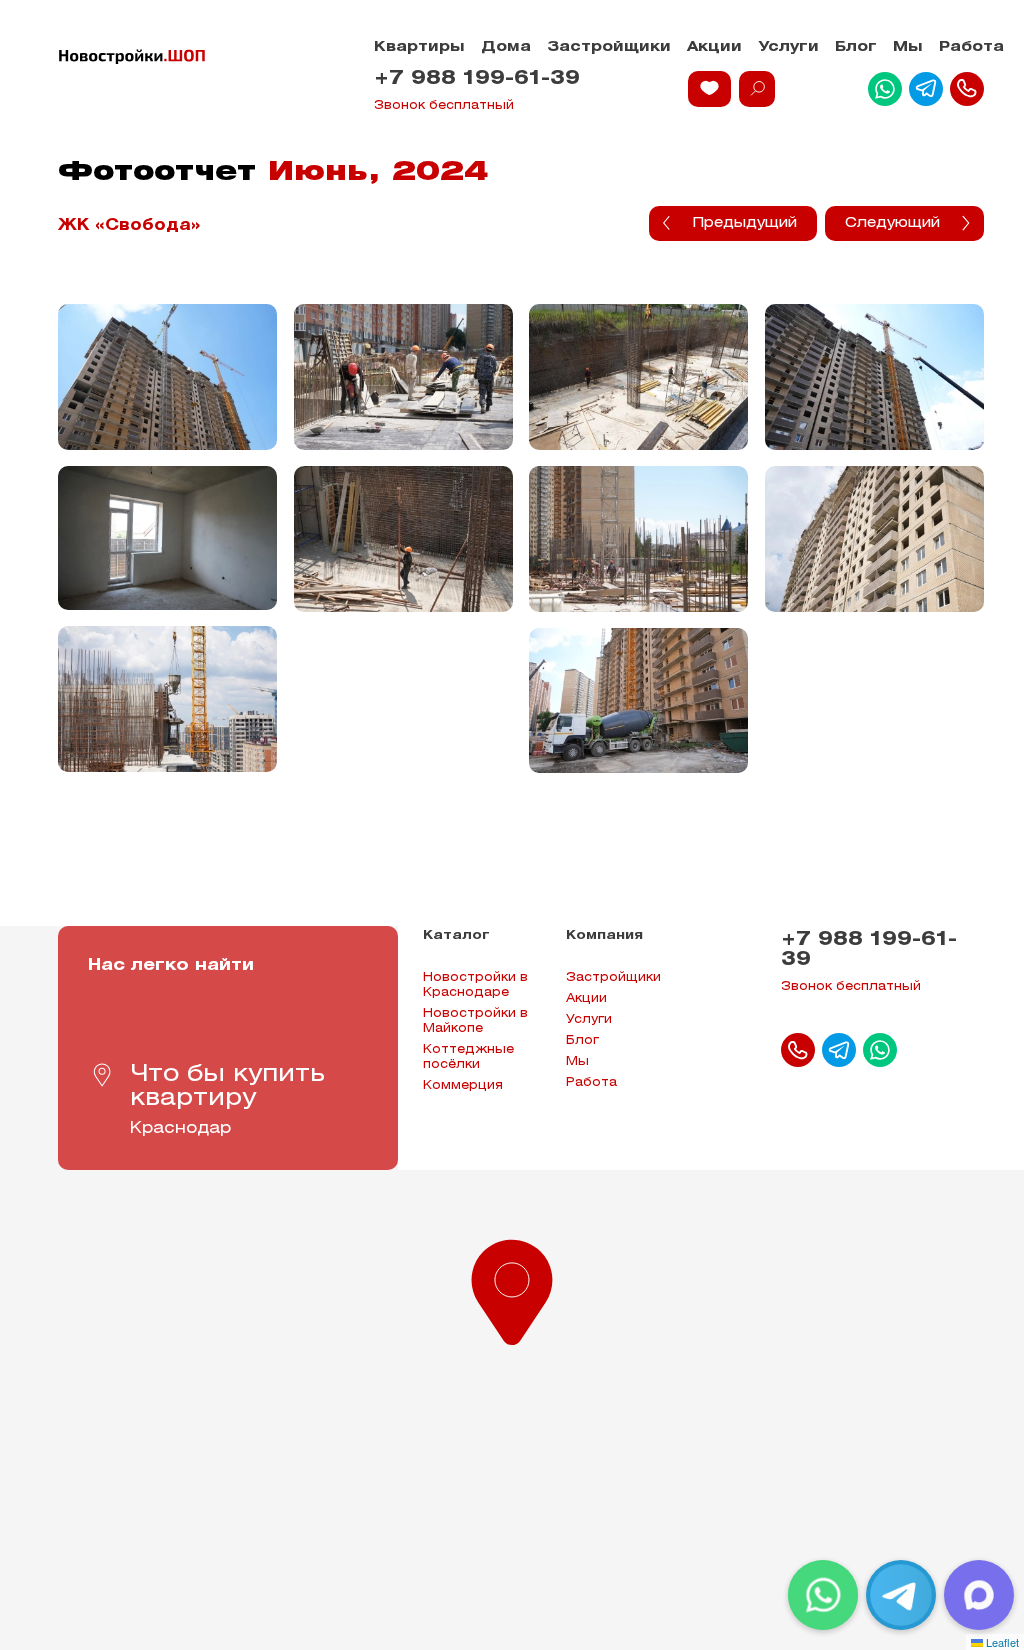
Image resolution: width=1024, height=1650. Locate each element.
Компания (604, 935)
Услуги (788, 47)
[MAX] (979, 1595)
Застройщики (609, 47)
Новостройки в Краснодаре (475, 985)
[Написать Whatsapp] (885, 89)
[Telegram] (901, 1595)
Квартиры (419, 47)
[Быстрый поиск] (757, 89)
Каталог (456, 935)
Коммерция (463, 1085)
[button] (512, 1288)
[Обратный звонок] (967, 89)
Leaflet (1001, 1642)
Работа (971, 47)
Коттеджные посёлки (468, 1057)
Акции (714, 47)
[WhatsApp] (823, 1595)
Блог (856, 47)
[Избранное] (709, 89)
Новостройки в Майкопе (475, 1021)
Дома (506, 47)
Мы (908, 47)
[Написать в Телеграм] (926, 89)
